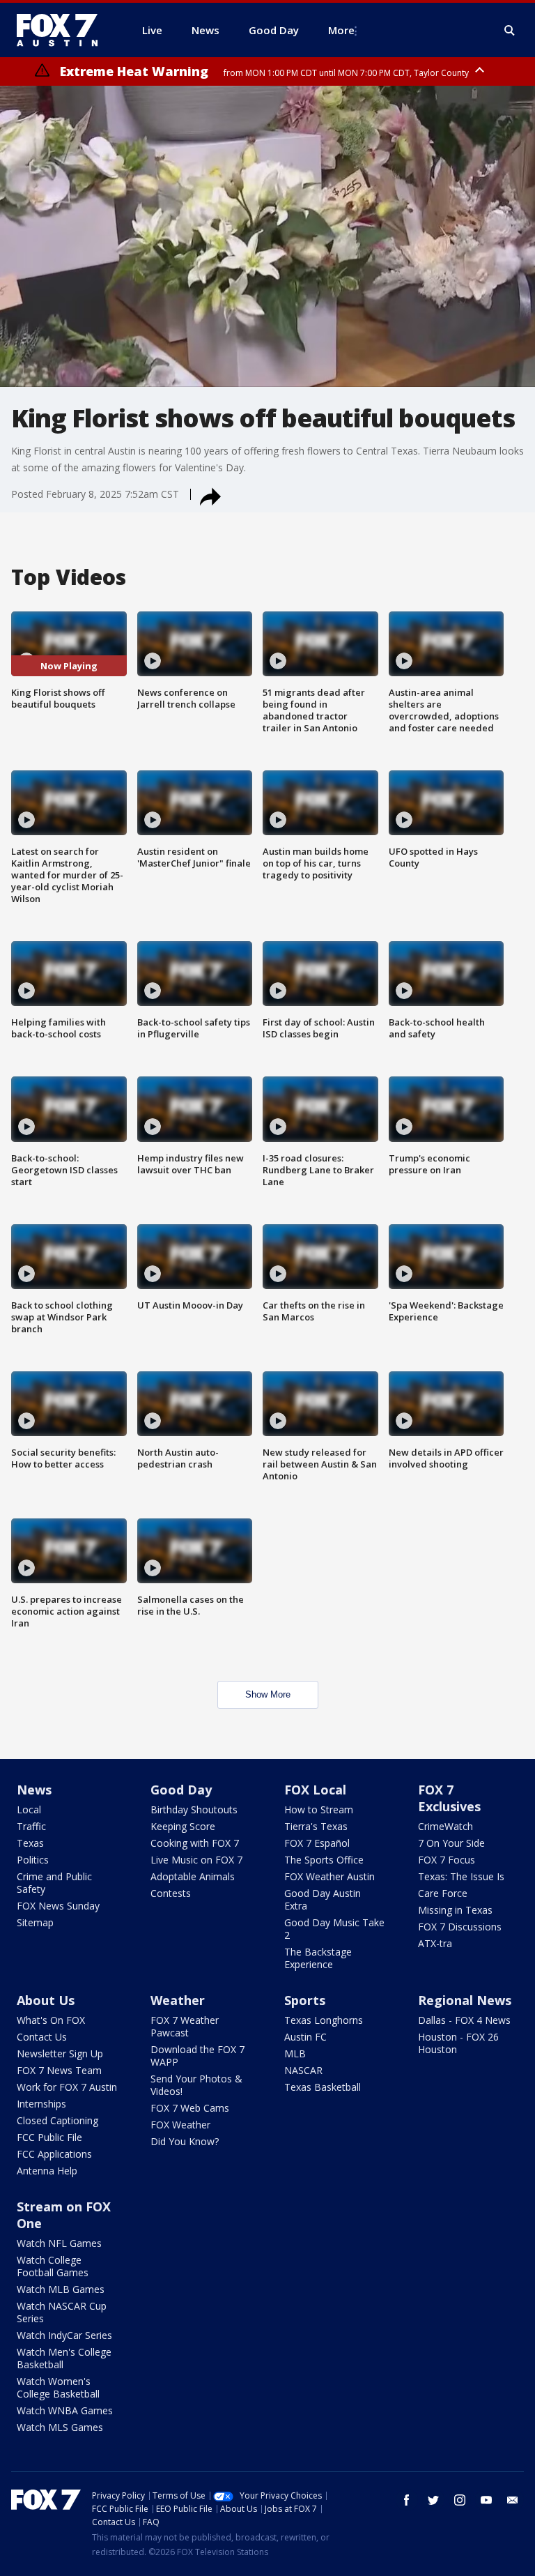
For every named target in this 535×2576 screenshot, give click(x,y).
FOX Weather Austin (329, 1876)
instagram (460, 2500)
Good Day (181, 1790)
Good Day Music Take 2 (334, 1929)
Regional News (465, 2000)
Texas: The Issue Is (461, 1876)
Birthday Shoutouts (194, 1809)
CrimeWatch (445, 1826)
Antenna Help (47, 2171)
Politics (33, 1860)
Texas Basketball (323, 2087)
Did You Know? (185, 2141)
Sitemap (35, 1922)
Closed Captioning (57, 2120)
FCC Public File (49, 2137)
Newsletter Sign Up (60, 2053)
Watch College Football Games (53, 2266)
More (341, 30)
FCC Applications (54, 2154)
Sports (305, 2000)
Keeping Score (183, 1826)
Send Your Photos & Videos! (196, 2085)
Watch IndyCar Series (64, 2335)
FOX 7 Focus (447, 1860)
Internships (41, 2104)
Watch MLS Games (60, 2427)
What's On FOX (51, 2020)
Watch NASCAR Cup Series (62, 2312)
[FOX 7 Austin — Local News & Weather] (63, 30)
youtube (486, 2500)
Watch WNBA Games (65, 2410)
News (34, 1790)
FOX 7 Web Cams (190, 2108)
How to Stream (319, 1809)
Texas (30, 1843)
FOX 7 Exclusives (449, 1798)
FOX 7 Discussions (460, 1927)
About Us (46, 2000)
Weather (178, 2000)
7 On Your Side (451, 1843)
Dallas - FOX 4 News (464, 2020)
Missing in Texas (455, 1910)
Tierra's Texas (316, 1826)
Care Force (443, 1893)
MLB (295, 2053)
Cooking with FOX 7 (195, 1843)
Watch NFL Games (59, 2243)
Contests (171, 1893)
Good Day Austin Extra (323, 1899)
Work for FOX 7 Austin (67, 2087)
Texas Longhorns (324, 2020)
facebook (407, 2500)
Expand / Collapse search (510, 31)
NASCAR (303, 2070)
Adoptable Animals (193, 1876)
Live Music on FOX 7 (196, 1860)
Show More (268, 1694)
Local (29, 1809)
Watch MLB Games (61, 2289)
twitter (433, 2500)
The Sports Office (324, 1860)
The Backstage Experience (318, 1958)
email (513, 2500)
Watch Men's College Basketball (64, 2358)
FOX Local (315, 1790)
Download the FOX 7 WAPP (197, 2056)
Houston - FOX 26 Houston (458, 2043)
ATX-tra (435, 1943)
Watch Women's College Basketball (58, 2387)
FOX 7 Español (317, 1843)
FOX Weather (180, 2125)
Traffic (31, 1826)
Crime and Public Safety (54, 1883)
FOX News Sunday (58, 1906)
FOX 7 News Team (59, 2070)
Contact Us (42, 2037)
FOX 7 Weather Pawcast (185, 2026)
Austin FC (305, 2037)
